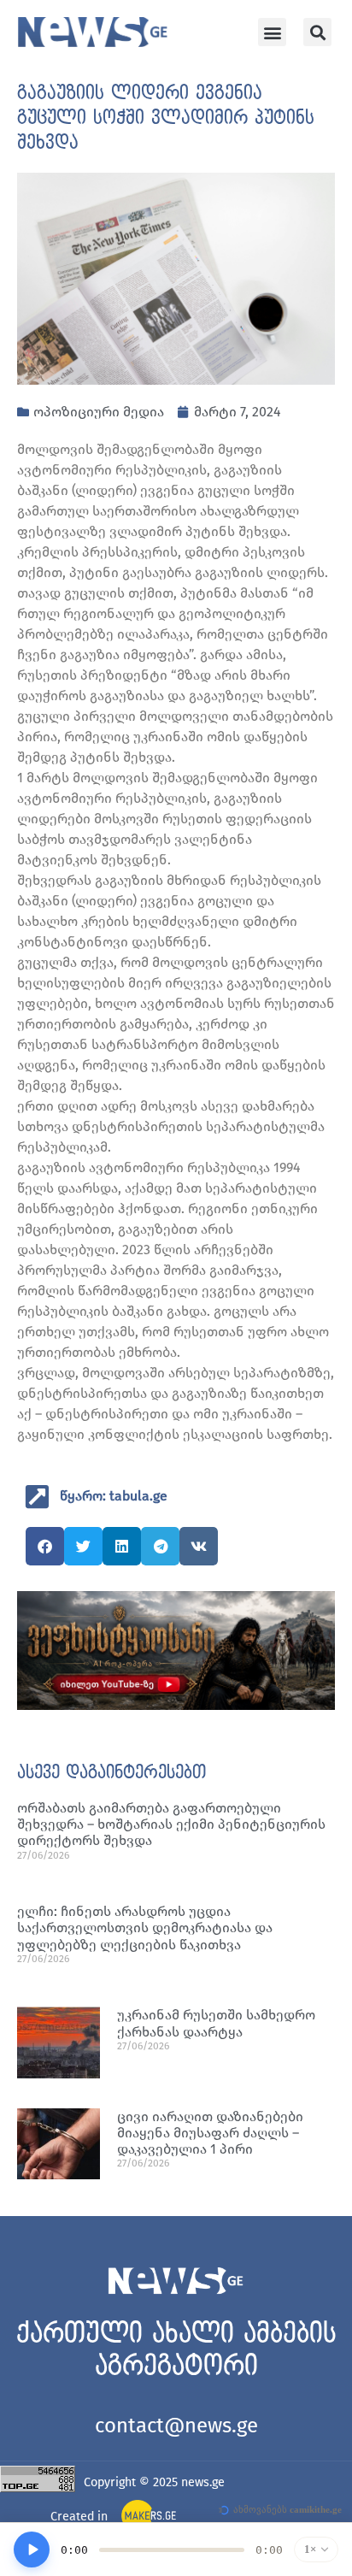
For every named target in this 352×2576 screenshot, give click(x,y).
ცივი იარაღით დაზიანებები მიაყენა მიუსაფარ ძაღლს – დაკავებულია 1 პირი (210, 2133)
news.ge (203, 2482)
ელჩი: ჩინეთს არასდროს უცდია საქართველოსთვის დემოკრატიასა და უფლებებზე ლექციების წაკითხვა (145, 1928)
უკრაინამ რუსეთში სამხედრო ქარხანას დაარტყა (216, 2023)
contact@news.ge (176, 2426)
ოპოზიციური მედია (99, 412)
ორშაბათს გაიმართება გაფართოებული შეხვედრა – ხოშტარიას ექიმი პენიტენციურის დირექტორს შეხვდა (171, 1824)
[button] (272, 32)
